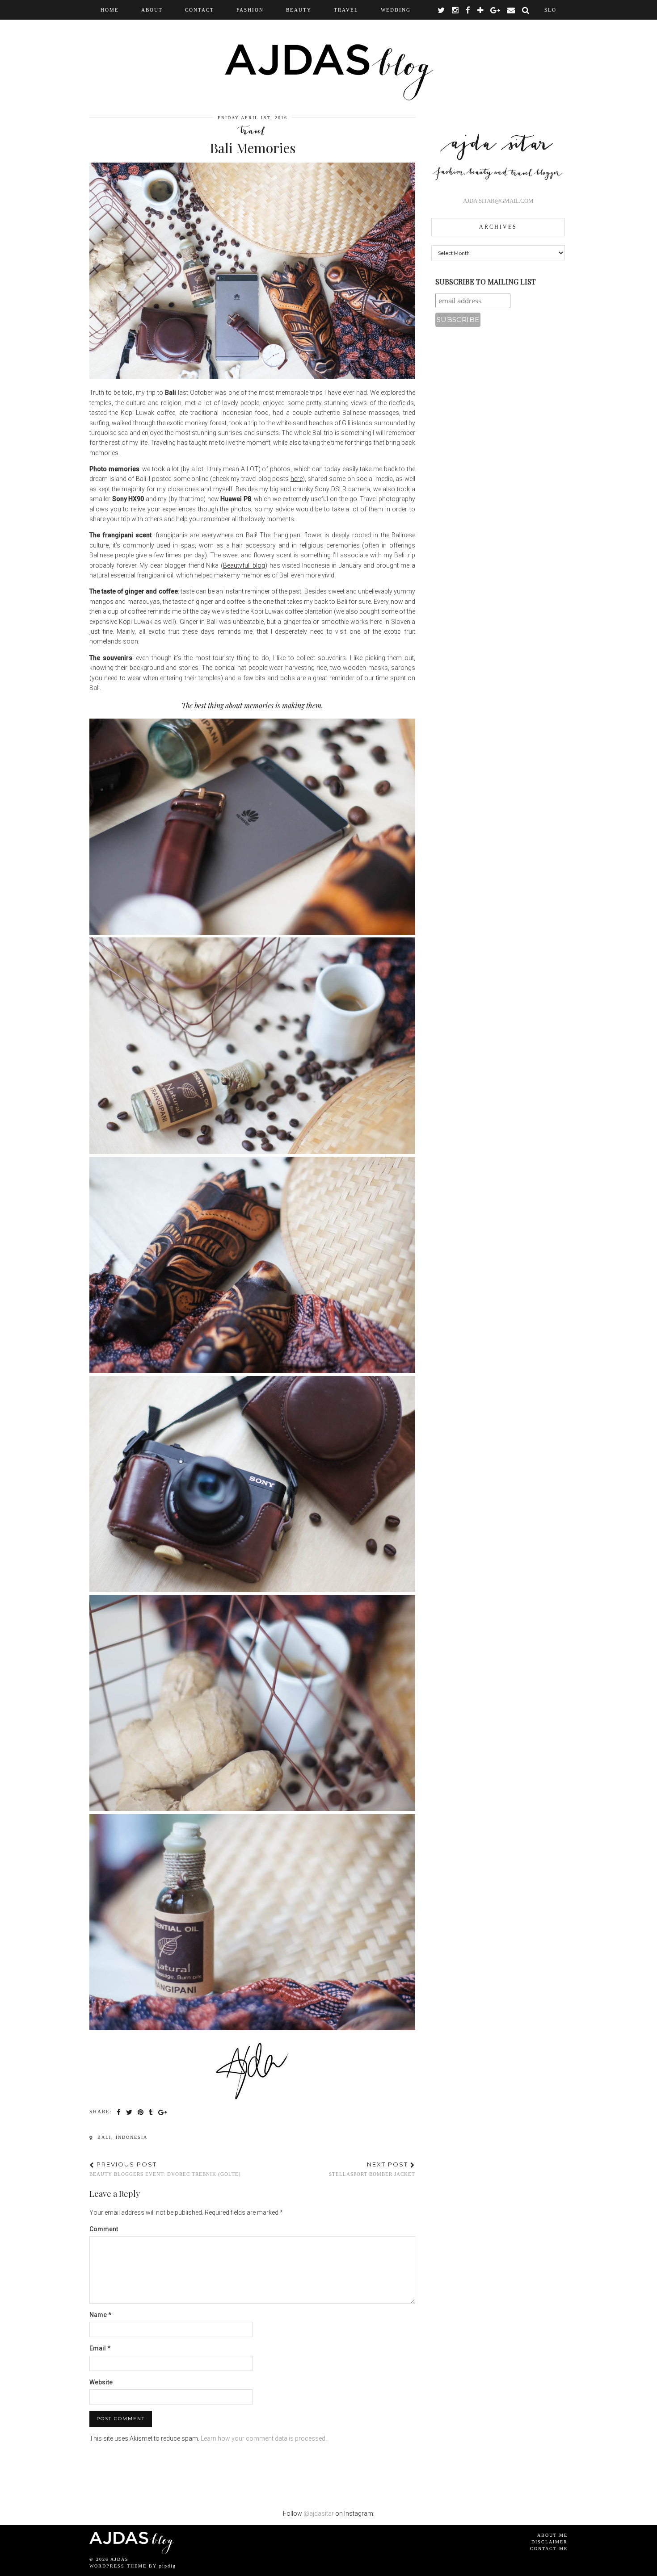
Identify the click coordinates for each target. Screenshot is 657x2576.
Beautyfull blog (244, 565)
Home (110, 10)
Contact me (549, 2549)
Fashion (250, 10)
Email (100, 2348)
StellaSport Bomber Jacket (372, 2169)
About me (552, 2535)
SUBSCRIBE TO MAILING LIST (486, 282)
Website (101, 2382)
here (297, 479)
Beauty (299, 10)
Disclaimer (550, 2542)
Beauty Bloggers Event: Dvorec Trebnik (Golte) (165, 2169)
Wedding (396, 10)
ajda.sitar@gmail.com (498, 201)
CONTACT (200, 10)
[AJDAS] (328, 52)
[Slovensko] (550, 10)
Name (100, 2315)
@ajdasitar (319, 2513)
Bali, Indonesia (121, 2137)
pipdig (168, 2566)
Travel (346, 10)
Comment (104, 2229)
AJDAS (120, 2559)
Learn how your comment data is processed (263, 2438)
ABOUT (152, 10)
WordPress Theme (118, 2566)
